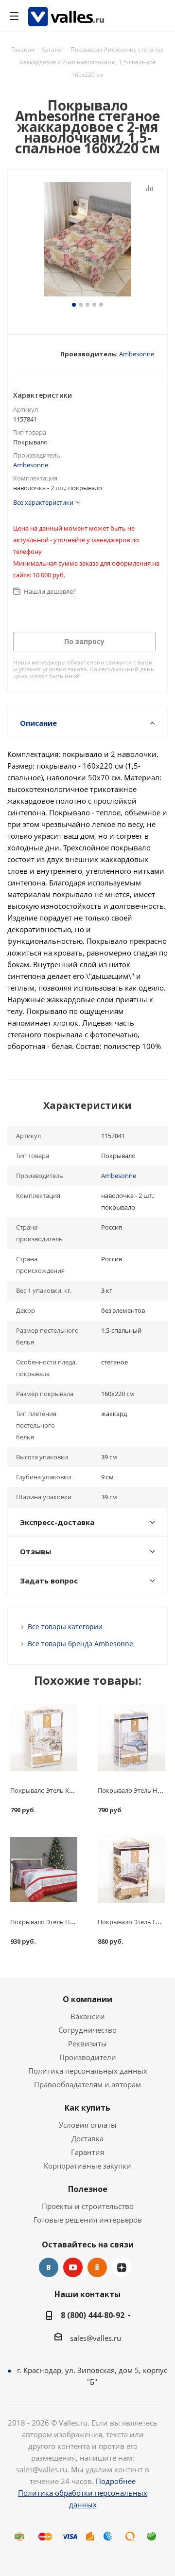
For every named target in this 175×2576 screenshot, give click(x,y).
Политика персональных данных (88, 2071)
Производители (88, 2057)
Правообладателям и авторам (87, 2084)
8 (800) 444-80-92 (93, 2315)
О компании (87, 1999)
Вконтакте (49, 2267)
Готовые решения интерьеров (88, 2220)
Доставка (87, 2138)
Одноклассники (97, 2267)
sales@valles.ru (96, 2338)
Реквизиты (87, 2043)
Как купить (87, 2108)
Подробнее (116, 2481)
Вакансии (88, 2016)
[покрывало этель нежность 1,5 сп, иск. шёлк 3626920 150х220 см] (131, 1738)
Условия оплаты (88, 2125)
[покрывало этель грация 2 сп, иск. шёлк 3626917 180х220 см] (131, 1869)
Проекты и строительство (88, 2206)
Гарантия (87, 2152)
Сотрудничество (87, 2030)
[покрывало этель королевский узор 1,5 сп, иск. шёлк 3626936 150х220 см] (44, 1738)
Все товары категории (65, 1627)
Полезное (88, 2189)
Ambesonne (137, 354)
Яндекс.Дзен (122, 2267)
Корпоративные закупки (87, 2166)
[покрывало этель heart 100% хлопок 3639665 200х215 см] (44, 1869)
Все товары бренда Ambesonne (80, 1644)
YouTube (73, 2267)
